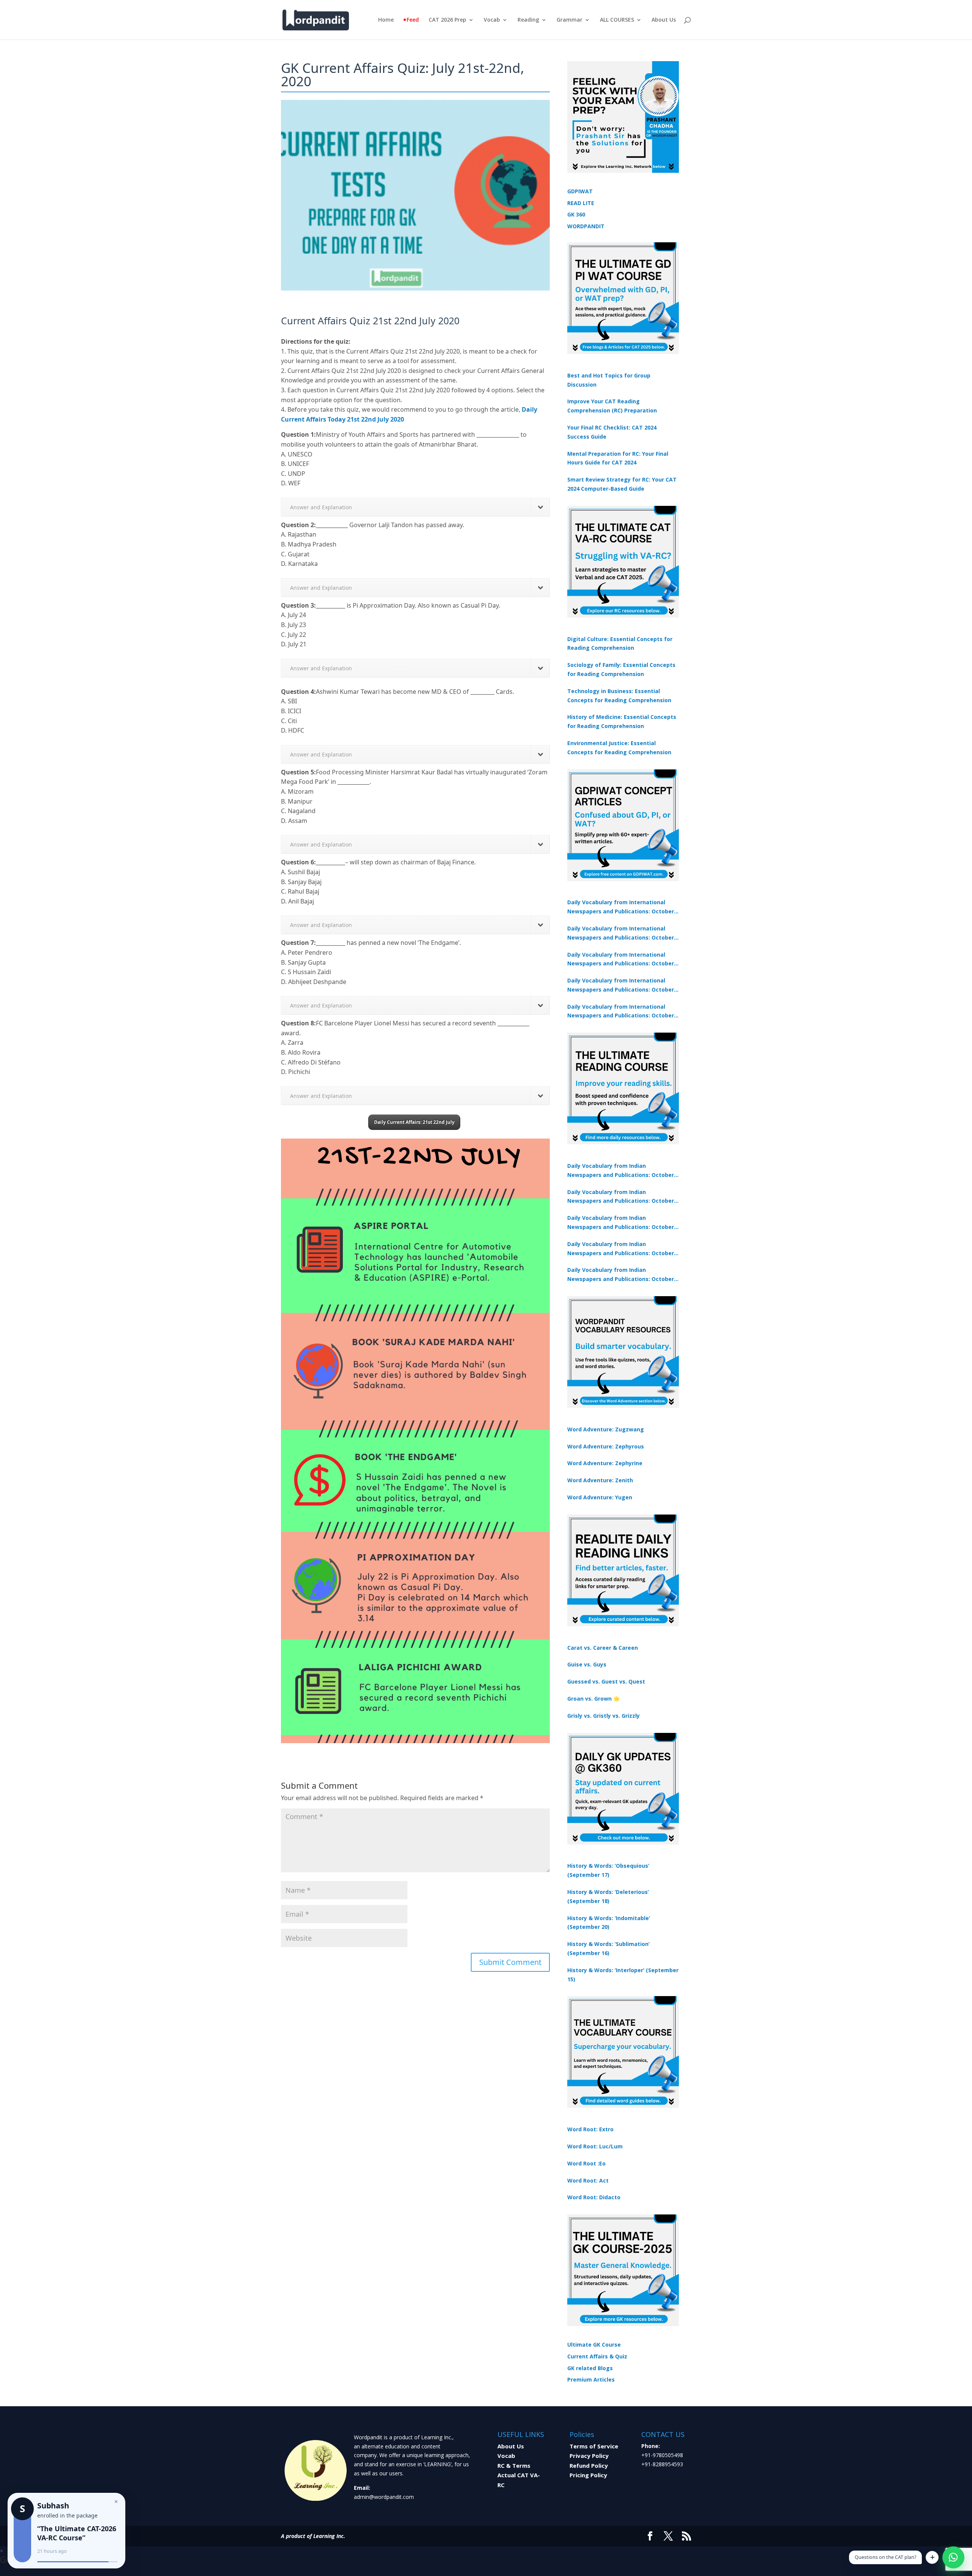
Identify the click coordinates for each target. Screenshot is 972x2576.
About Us (664, 20)
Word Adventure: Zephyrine (605, 1463)
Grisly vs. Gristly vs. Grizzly (604, 1716)
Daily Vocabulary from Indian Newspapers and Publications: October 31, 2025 (621, 1171)
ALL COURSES (617, 20)
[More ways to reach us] (932, 2557)
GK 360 (576, 214)
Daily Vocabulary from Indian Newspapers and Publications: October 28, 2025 (621, 1223)
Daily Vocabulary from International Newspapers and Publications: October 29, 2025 (621, 1012)
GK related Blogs (590, 2368)
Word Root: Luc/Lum (595, 2146)
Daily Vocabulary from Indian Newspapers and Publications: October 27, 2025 (621, 1249)
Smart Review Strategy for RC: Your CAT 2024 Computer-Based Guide (622, 484)
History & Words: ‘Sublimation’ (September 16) (608, 1948)
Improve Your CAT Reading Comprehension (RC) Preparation (612, 406)
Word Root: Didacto (594, 2197)
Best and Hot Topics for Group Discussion (609, 380)
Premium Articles (591, 2379)
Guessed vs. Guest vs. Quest (606, 1681)
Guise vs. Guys (587, 1664)
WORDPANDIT (586, 226)
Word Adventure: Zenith (600, 1480)
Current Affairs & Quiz (597, 2356)
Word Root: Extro (590, 2129)
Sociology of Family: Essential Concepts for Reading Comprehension (621, 669)
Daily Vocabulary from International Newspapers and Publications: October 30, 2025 (621, 933)
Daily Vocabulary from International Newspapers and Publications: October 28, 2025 (621, 960)
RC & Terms (514, 2465)
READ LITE (581, 203)
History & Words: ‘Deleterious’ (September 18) (608, 1896)
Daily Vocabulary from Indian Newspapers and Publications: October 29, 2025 (621, 1275)
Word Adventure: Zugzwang (606, 1429)
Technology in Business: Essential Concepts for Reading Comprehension (619, 696)
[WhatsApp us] (953, 2557)
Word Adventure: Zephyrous (606, 1446)
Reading (528, 20)
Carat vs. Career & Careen (603, 1648)
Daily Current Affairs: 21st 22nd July (414, 1122)
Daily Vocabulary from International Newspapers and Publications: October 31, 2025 (621, 907)
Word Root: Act (588, 2180)
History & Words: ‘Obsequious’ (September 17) (608, 1870)
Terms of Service (594, 2446)
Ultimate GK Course (594, 2345)
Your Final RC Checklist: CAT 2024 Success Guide (612, 432)
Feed (413, 20)
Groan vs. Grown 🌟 (593, 1699)
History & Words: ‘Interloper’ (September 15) (623, 1975)
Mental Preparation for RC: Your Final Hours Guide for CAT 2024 (618, 458)
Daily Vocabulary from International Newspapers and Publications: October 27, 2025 (621, 986)
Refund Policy (589, 2465)
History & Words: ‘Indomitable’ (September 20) (609, 1923)
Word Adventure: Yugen (600, 1497)
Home (386, 20)
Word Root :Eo (586, 2163)
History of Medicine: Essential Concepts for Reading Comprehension (622, 721)
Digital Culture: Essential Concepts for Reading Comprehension (620, 644)
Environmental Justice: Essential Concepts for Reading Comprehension (619, 748)
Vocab (492, 20)
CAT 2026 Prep (447, 20)
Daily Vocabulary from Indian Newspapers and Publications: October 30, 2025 (621, 1197)
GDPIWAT (580, 191)
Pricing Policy (588, 2475)
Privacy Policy (589, 2456)
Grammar (570, 20)
